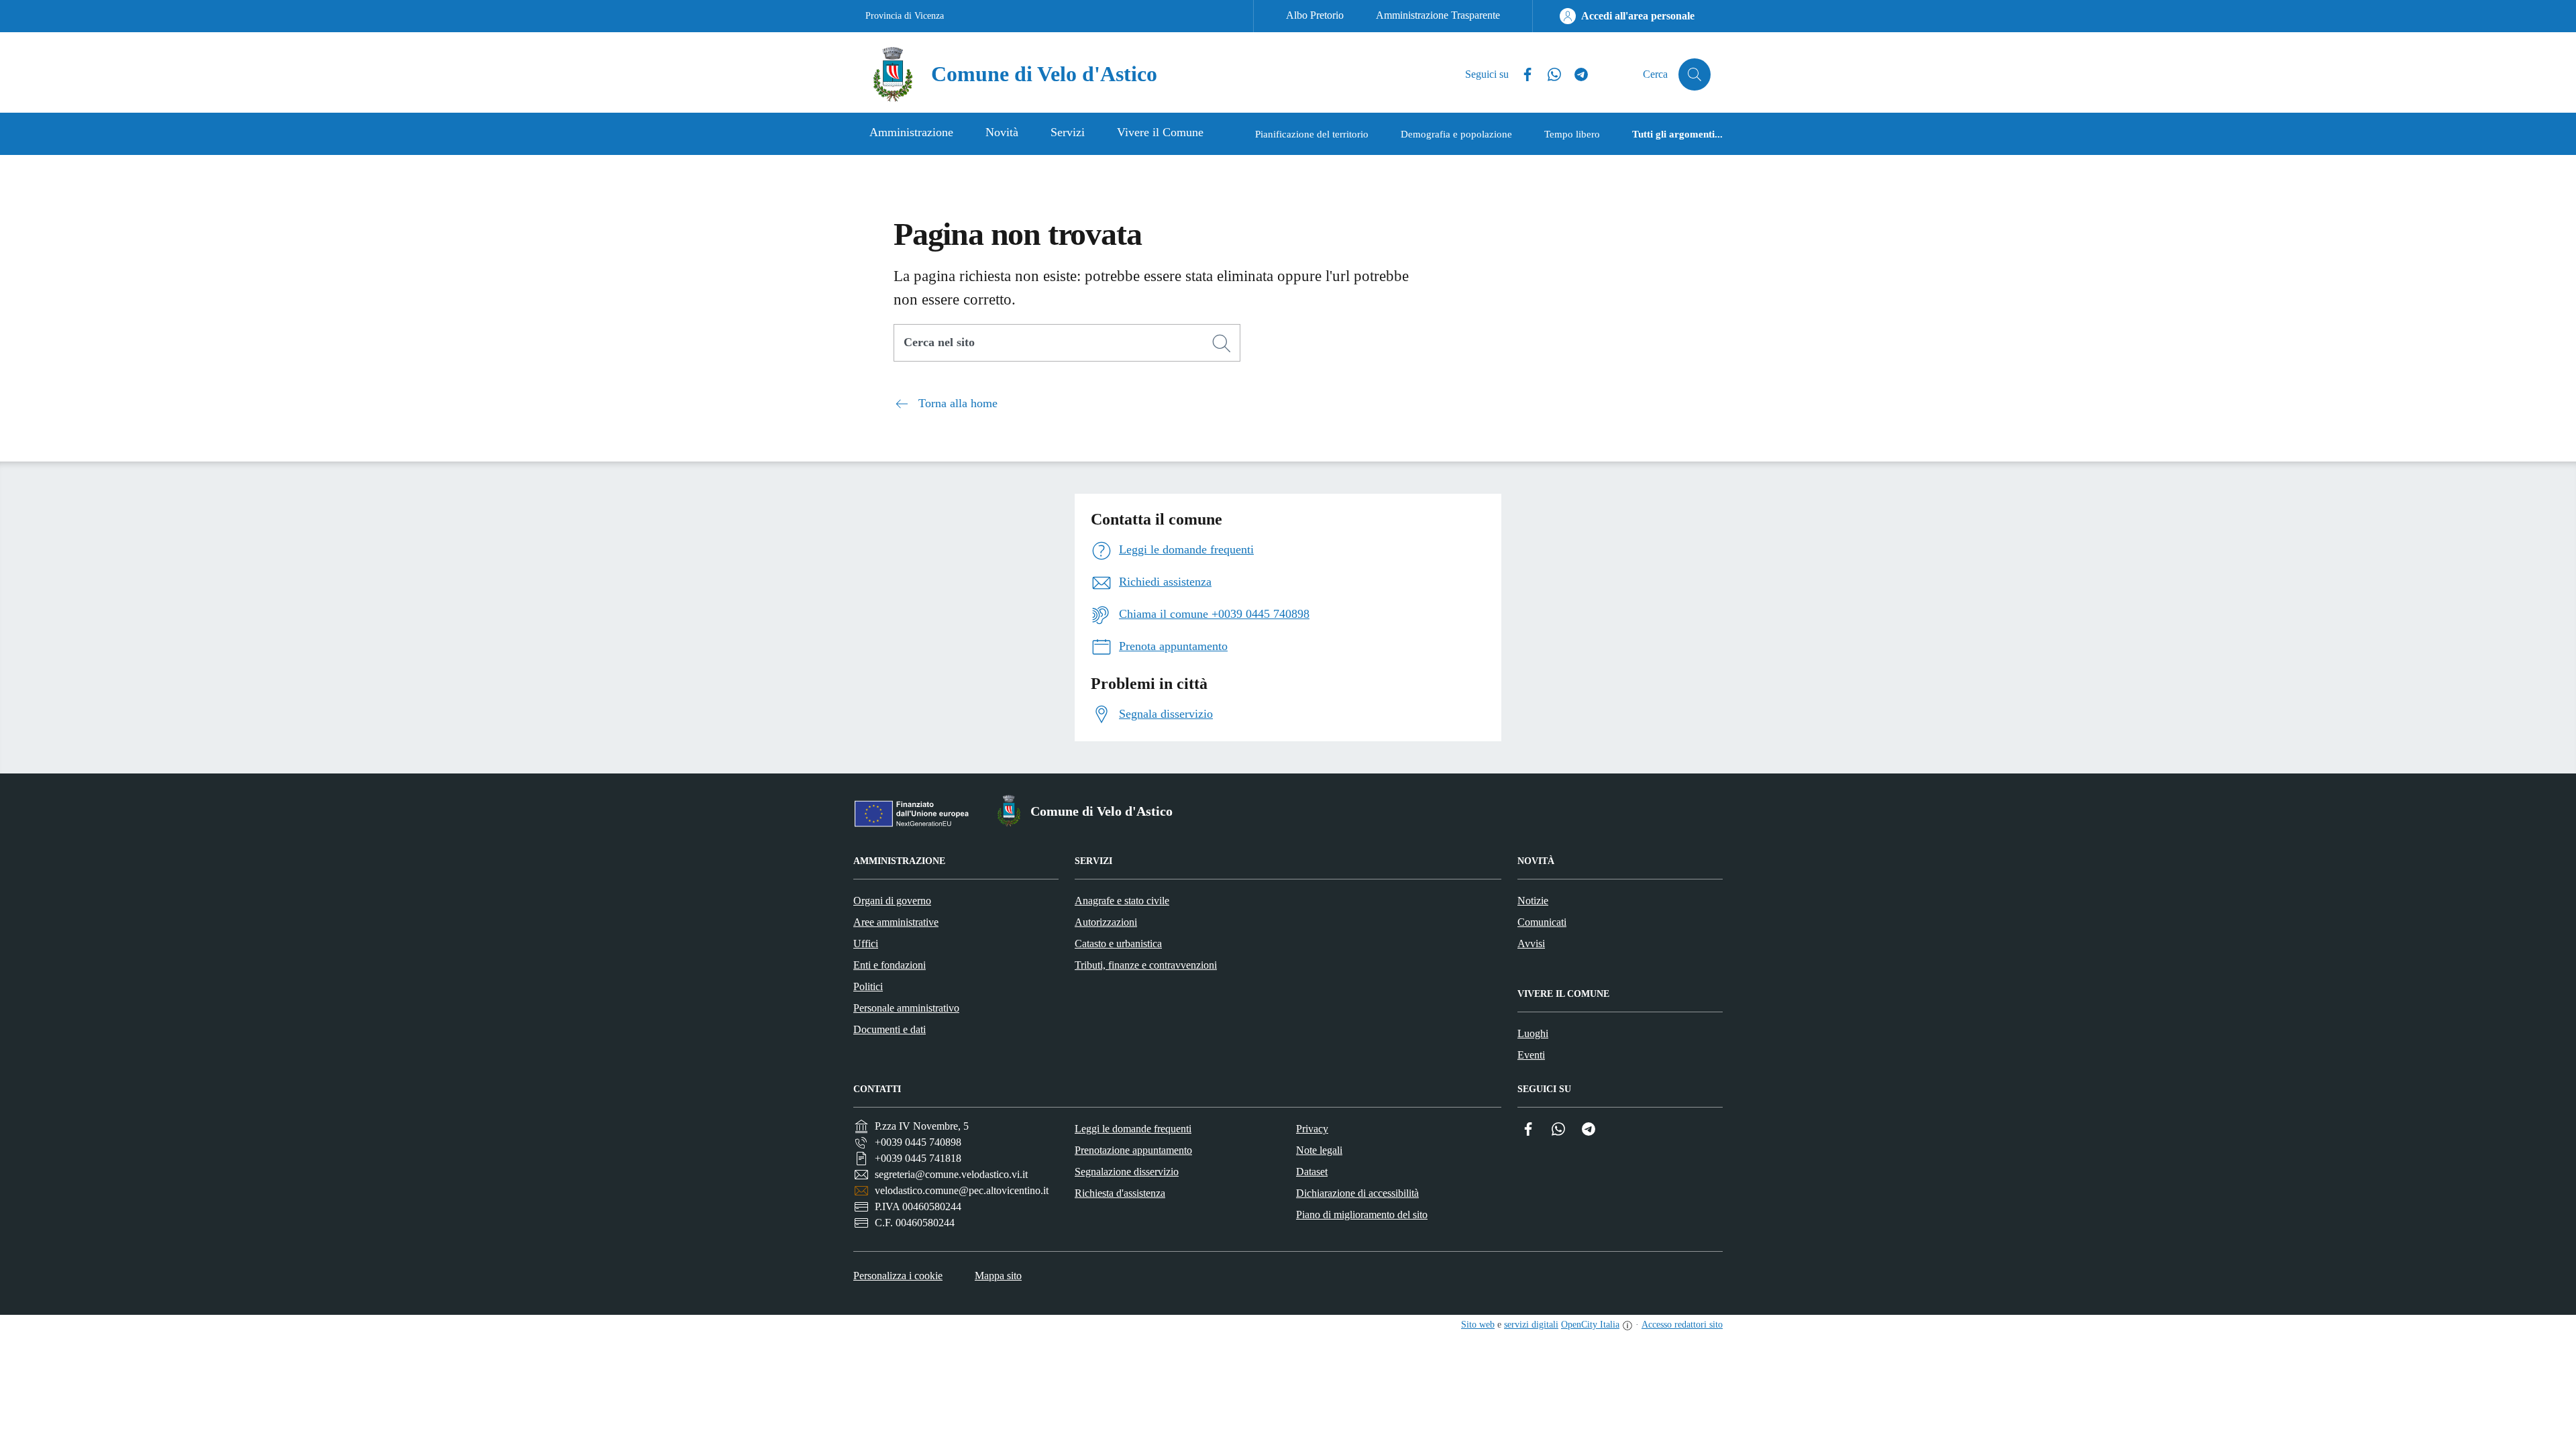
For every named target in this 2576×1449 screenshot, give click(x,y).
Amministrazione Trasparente (1438, 15)
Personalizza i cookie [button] (898, 1276)
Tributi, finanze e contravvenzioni (1146, 965)
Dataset (1312, 1172)
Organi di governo (892, 901)
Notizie (1533, 901)
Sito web (1478, 1325)
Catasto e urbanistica (1118, 944)
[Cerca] (1222, 343)
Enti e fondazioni (890, 965)
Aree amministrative (896, 922)
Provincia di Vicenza (905, 16)
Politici (868, 986)
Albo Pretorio (1315, 15)
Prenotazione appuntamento (1133, 1150)
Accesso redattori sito (1682, 1325)
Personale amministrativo (906, 1008)
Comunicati (1542, 922)
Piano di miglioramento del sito (1362, 1215)
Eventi (1531, 1055)
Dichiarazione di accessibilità (1357, 1193)
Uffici (866, 944)
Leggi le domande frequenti (1133, 1129)
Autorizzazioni (1106, 922)
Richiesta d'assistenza (1120, 1193)
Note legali (1319, 1150)
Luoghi (1533, 1033)
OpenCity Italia (1590, 1325)
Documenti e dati (890, 1029)
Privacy (1312, 1129)
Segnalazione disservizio (1127, 1172)
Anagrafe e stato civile (1122, 901)
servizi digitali (1531, 1325)
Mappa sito (998, 1276)
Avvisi (1531, 944)
